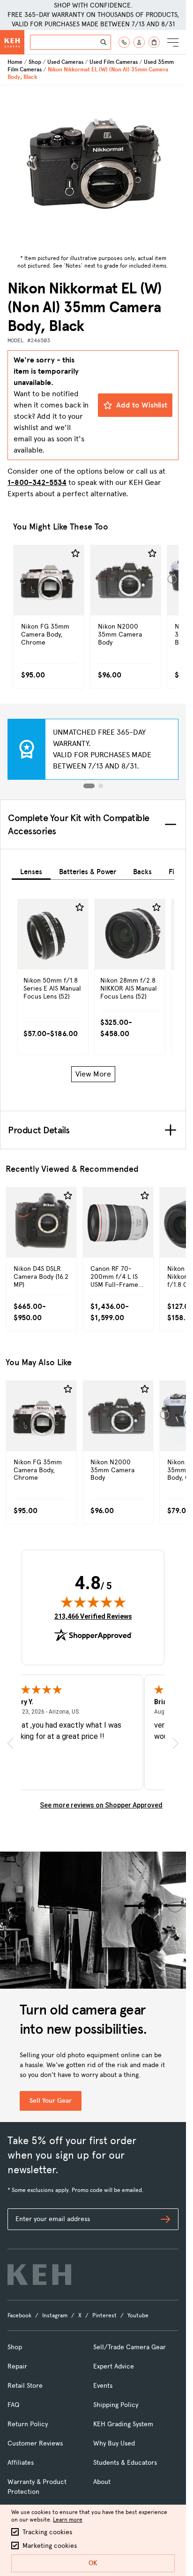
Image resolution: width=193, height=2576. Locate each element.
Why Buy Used (114, 2443)
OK (93, 2563)
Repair (17, 2366)
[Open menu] (173, 42)
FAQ (13, 2405)
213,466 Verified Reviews (93, 1616)
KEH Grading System (123, 2424)
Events (103, 2386)
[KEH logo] (39, 2275)
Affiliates (21, 2463)
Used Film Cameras (114, 62)
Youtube (138, 2315)
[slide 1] (89, 786)
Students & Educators (125, 2463)
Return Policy (28, 2424)
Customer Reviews (35, 2443)
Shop (35, 62)
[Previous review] (10, 1743)
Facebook (19, 2315)
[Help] (124, 42)
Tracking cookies (47, 2532)
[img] (93, 1602)
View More (93, 1074)
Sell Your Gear (51, 2101)
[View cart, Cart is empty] (154, 42)
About (102, 2482)
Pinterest (104, 2315)
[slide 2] (101, 786)
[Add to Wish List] (75, 554)
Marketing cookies (50, 2546)
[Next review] (176, 1743)
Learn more (68, 2520)
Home (15, 62)
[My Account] (139, 42)
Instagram (55, 2315)
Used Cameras (65, 62)
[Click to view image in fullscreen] (93, 168)
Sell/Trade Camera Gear (130, 2347)
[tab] (31, 870)
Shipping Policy (116, 2405)
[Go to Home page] (12, 42)
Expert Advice (114, 2366)
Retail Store (25, 2386)
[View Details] (49, 600)
